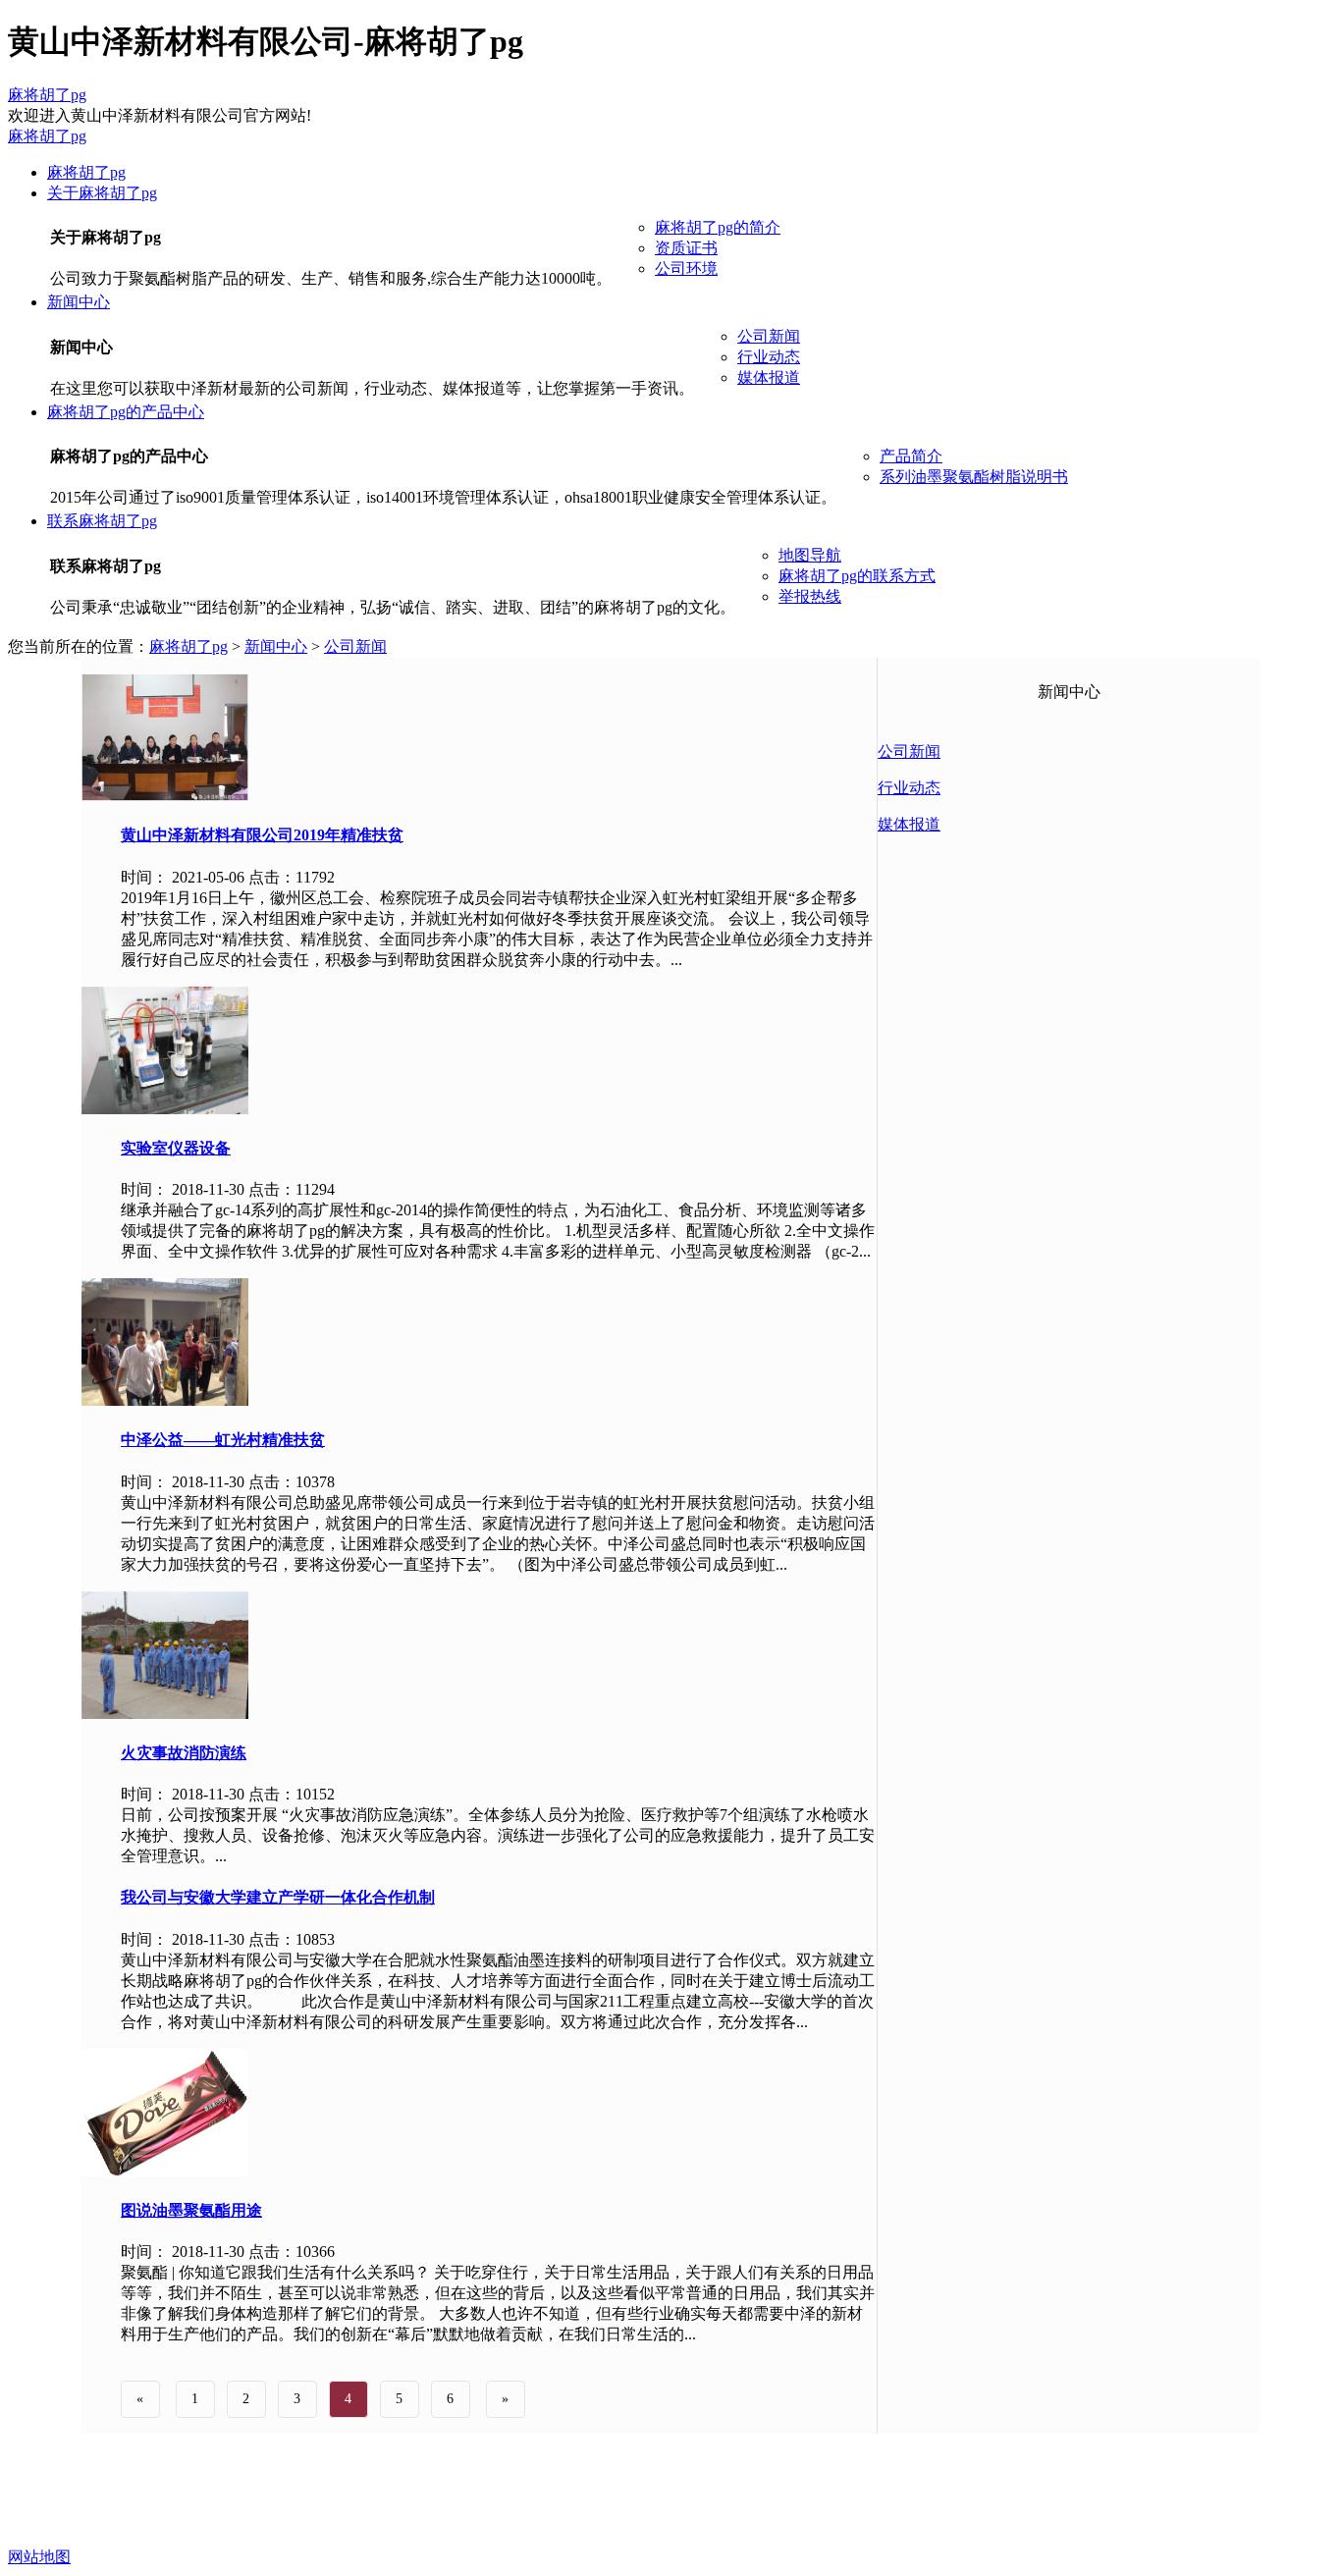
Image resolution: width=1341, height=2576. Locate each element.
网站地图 (39, 2557)
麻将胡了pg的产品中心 (126, 412)
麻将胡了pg (47, 95)
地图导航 (810, 555)
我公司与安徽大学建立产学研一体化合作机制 (278, 1897)
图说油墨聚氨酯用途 (191, 2210)
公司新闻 (769, 336)
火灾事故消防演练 (184, 1753)
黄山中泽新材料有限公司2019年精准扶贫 (262, 835)
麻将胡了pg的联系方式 (857, 576)
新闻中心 (79, 302)
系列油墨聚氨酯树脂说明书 (974, 477)
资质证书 (686, 248)
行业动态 (769, 357)
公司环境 (686, 268)
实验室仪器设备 (176, 1148)
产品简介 (911, 456)
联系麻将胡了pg (102, 521)
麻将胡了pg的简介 (718, 227)
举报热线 (810, 596)
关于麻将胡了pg (102, 193)
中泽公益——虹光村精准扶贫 (223, 1440)
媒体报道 (769, 377)
